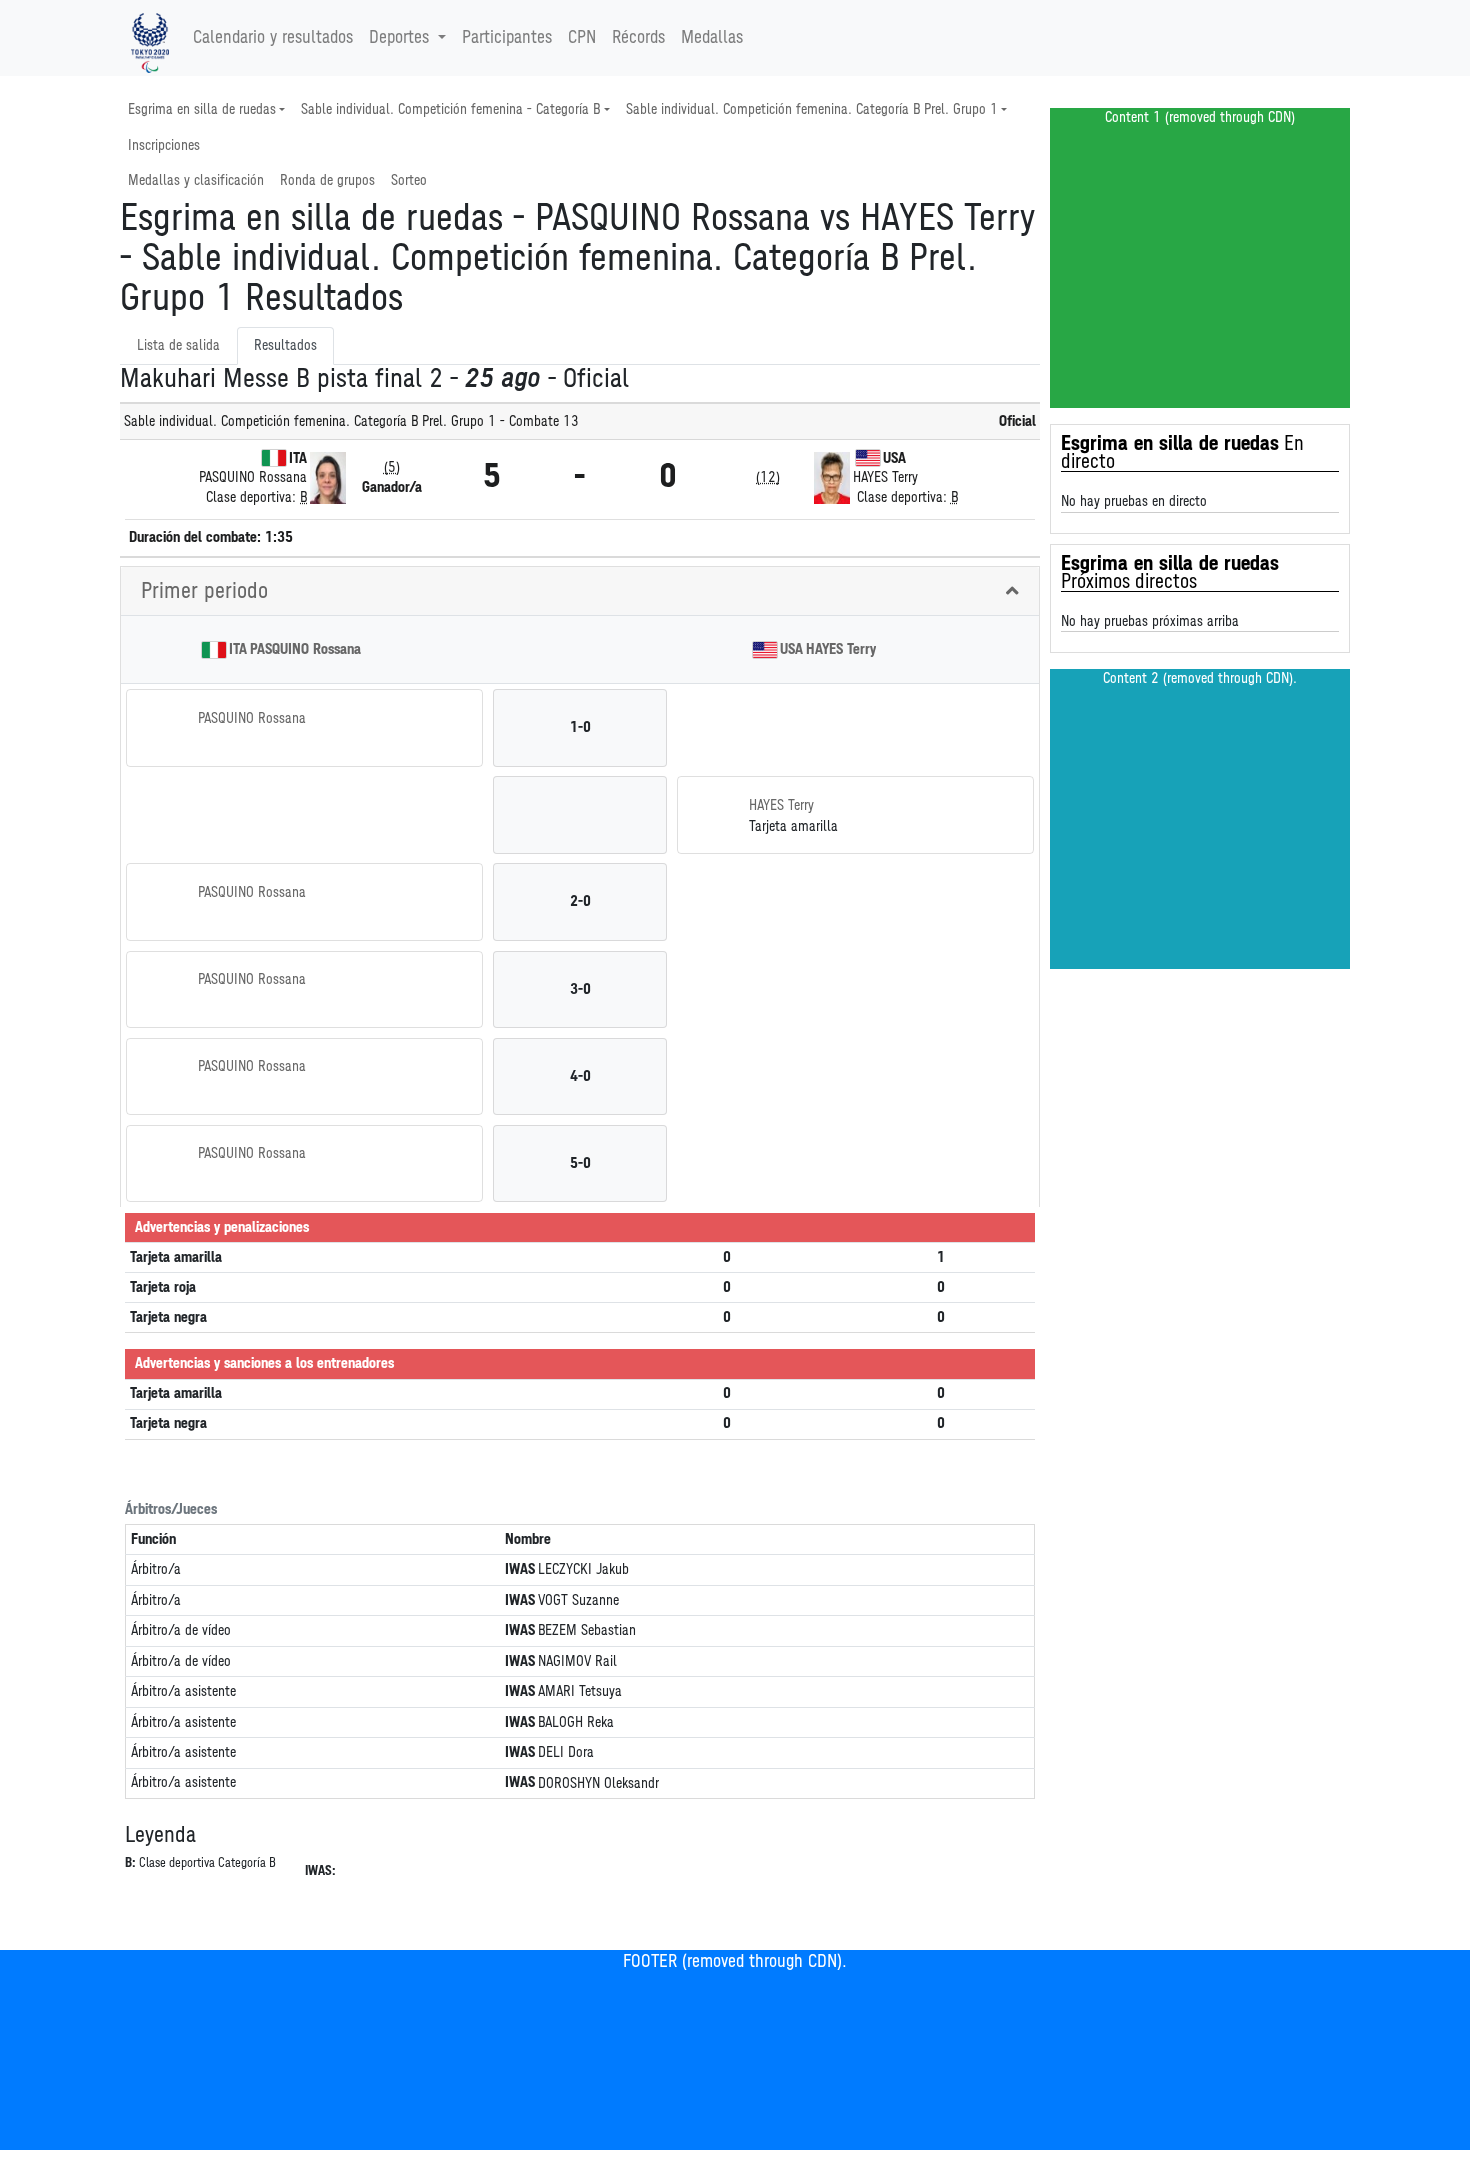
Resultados (285, 345)
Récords (638, 38)
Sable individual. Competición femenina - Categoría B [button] (450, 109)
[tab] (580, 591)
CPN (582, 38)
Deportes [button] (399, 38)
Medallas (712, 38)
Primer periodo (204, 591)
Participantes (507, 38)
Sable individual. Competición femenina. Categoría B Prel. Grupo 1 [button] (812, 109)
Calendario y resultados (273, 38)
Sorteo (409, 180)
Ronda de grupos (327, 180)
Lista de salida (178, 345)
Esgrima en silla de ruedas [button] (202, 109)
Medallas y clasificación (196, 180)
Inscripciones (164, 145)
